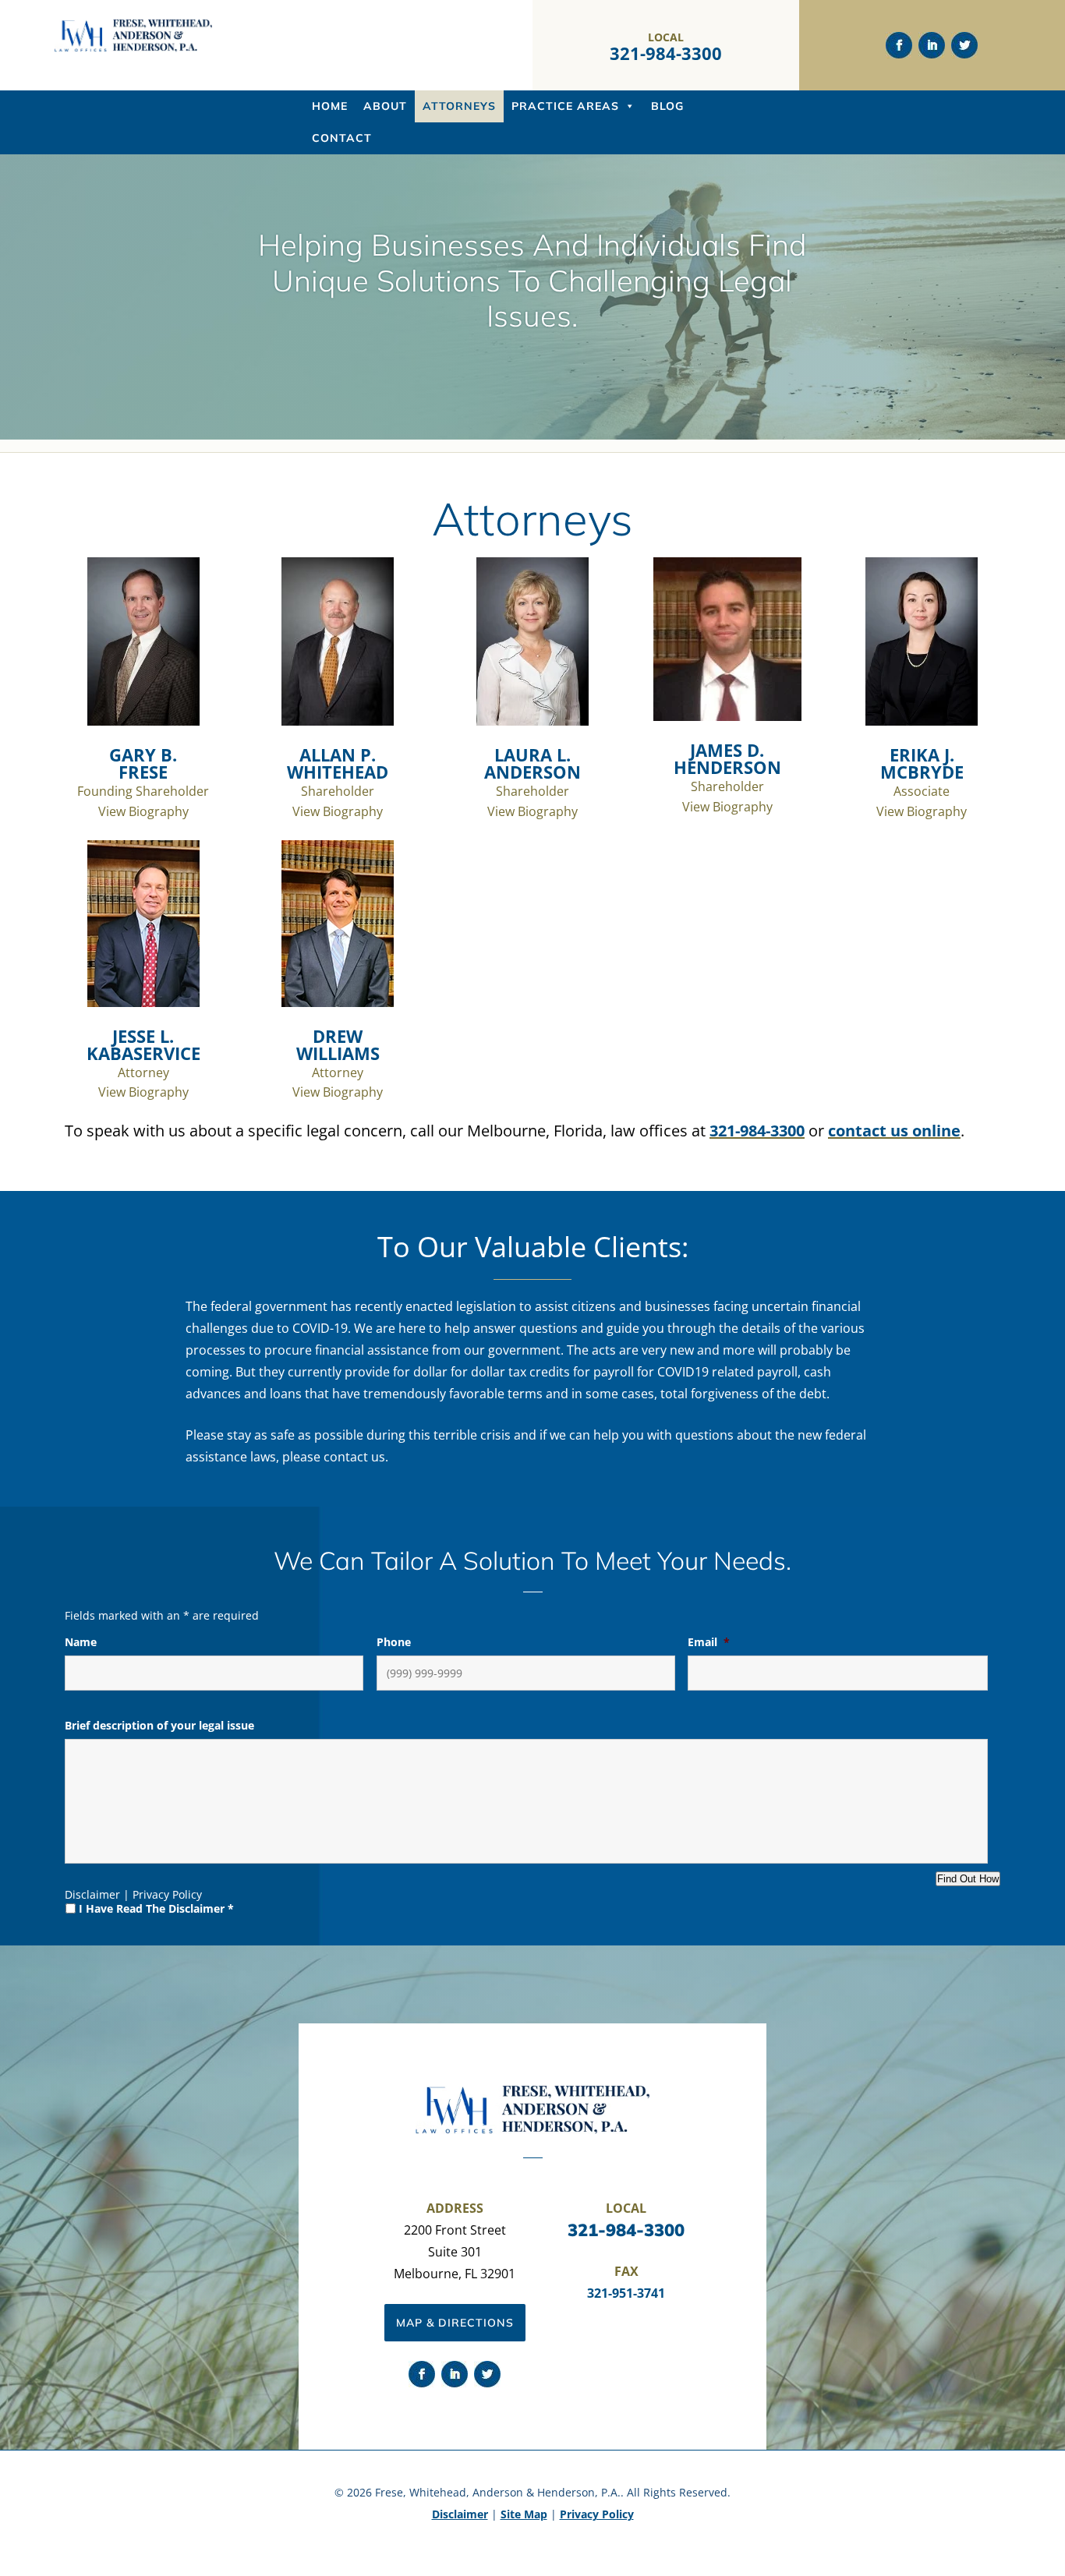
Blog (667, 106)
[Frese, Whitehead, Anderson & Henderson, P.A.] (133, 48)
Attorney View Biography (143, 1062)
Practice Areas (565, 106)
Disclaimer (92, 1894)
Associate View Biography (922, 781)
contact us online (894, 1131)
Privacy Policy (167, 1894)
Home (330, 106)
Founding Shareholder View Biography (143, 781)
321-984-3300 (666, 53)
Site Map (524, 2514)
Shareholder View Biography (338, 781)
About (385, 106)
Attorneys (459, 106)
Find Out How (968, 1879)
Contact (342, 138)
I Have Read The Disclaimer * (156, 1908)
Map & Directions (455, 2323)
